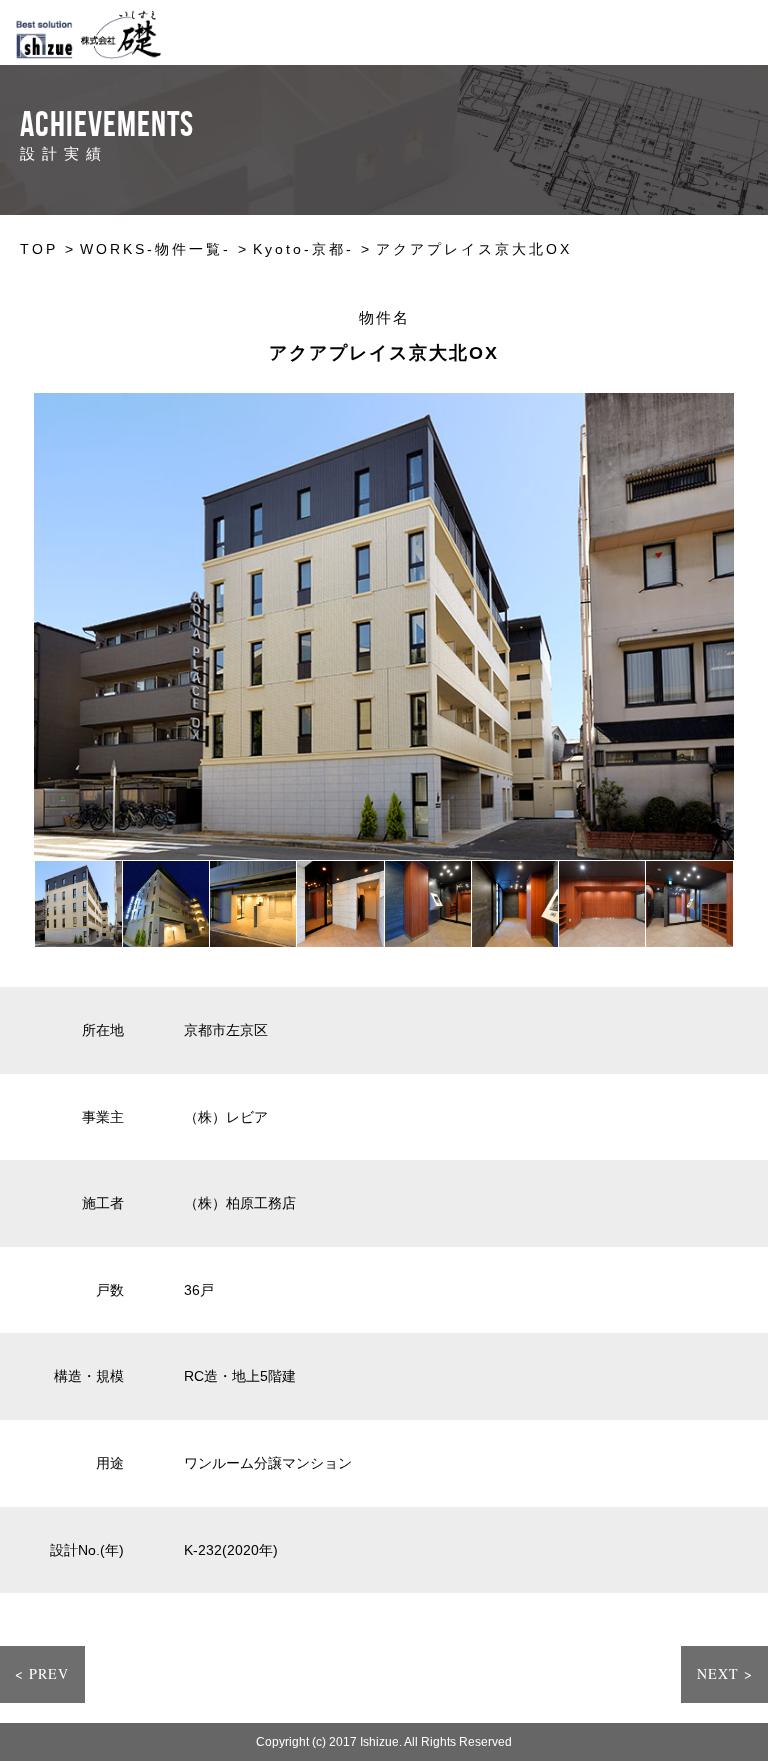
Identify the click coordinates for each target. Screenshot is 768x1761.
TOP (39, 249)
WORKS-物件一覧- (155, 249)
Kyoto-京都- (303, 249)
